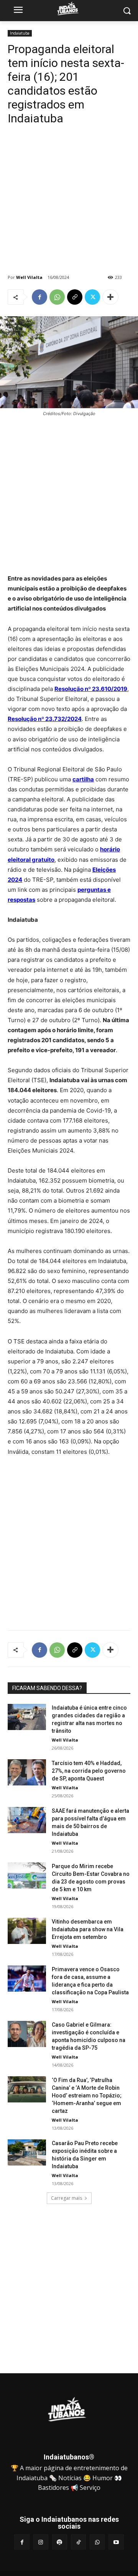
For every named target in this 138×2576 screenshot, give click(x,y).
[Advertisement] (69, 202)
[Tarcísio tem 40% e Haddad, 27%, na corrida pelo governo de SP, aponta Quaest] (27, 1773)
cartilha (83, 779)
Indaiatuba (20, 33)
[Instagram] (41, 2542)
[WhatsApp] (57, 297)
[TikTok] (78, 2542)
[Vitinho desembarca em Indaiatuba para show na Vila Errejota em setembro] (27, 1931)
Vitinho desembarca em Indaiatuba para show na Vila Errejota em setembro (88, 1929)
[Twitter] (92, 297)
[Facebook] (39, 297)
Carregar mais (67, 2198)
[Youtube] (116, 2542)
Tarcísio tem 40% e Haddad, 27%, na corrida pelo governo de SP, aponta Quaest (89, 1771)
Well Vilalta (29, 277)
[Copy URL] (75, 297)
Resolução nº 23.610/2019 (91, 689)
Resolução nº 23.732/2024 (45, 719)
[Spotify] (60, 2542)
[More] (110, 297)
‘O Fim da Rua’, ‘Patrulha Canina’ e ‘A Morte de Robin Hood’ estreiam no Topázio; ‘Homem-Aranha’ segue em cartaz (87, 2096)
